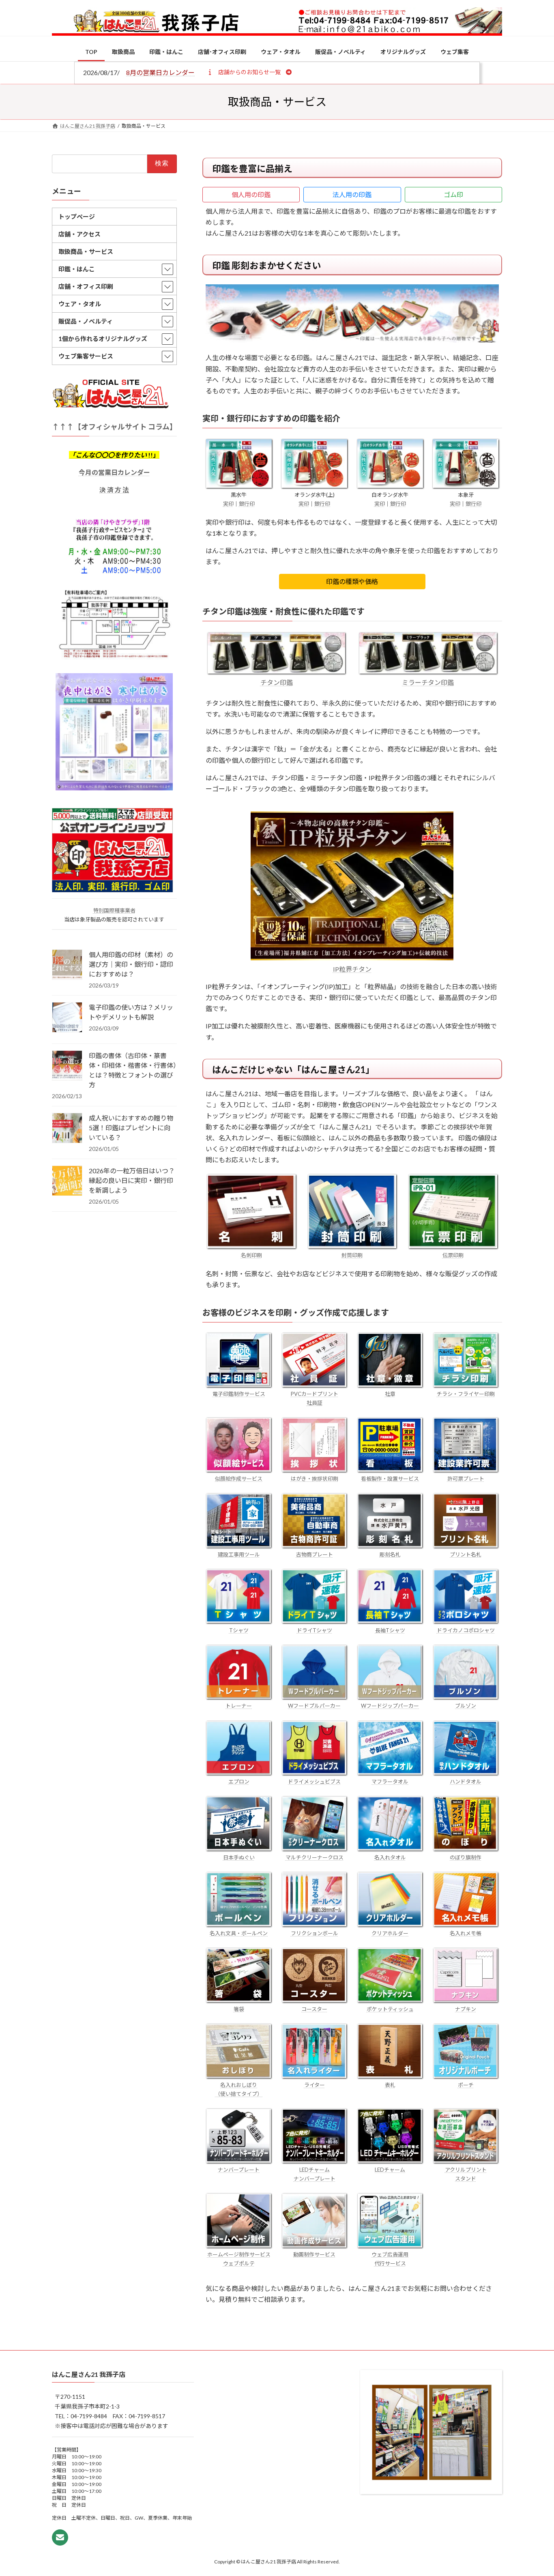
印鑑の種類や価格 (352, 581)
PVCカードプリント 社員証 (315, 1398)
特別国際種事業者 (114, 910)
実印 (228, 504)
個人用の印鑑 (251, 194)
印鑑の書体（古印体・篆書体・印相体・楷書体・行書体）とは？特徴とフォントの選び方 (133, 1070)
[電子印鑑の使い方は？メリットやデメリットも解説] (67, 1018)
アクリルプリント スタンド (466, 2174)
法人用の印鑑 (352, 194)
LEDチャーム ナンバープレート (315, 2174)
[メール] (60, 2537)
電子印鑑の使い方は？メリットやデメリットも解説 (131, 1012)
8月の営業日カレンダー (160, 72)
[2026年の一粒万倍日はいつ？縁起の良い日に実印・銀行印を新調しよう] (67, 1181)
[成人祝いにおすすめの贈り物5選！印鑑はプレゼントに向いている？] (67, 1129)
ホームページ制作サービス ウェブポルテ (239, 2259)
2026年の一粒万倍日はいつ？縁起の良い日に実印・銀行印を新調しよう (132, 1180)
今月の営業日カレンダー (114, 472)
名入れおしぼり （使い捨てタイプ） (239, 2089)
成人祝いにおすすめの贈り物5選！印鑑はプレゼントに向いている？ (131, 1128)
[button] (249, 72)
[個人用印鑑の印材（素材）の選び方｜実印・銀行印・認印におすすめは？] (67, 965)
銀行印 (247, 504)
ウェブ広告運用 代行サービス (390, 2259)
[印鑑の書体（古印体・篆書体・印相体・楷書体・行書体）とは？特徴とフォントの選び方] (67, 1066)
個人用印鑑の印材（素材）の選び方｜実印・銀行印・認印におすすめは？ (131, 964)
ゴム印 (453, 194)
